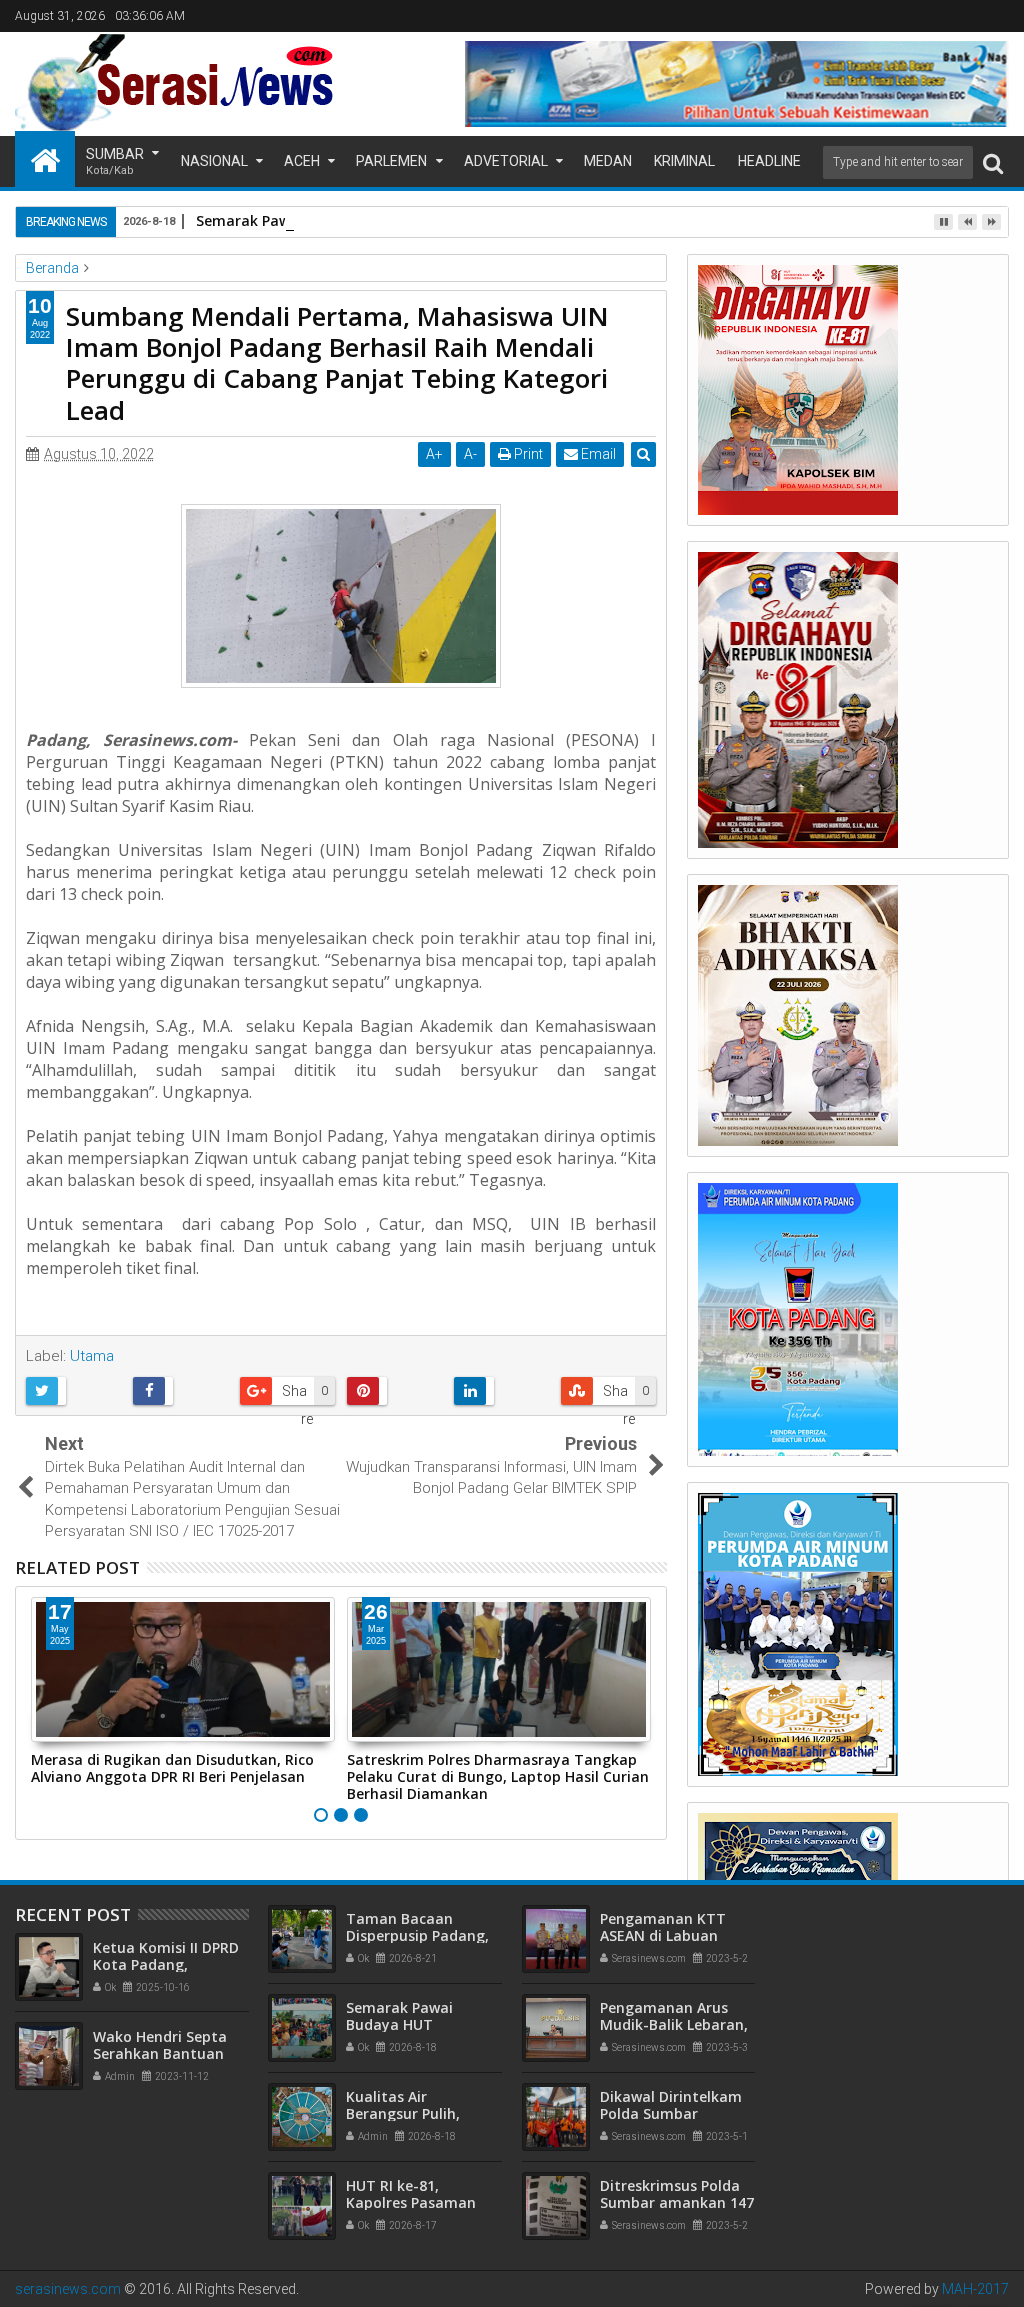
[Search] (993, 162)
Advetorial (506, 161)
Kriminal (684, 161)
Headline (769, 161)
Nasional (214, 161)
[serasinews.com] (45, 159)
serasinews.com (68, 2289)
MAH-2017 (975, 2289)
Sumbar (115, 161)
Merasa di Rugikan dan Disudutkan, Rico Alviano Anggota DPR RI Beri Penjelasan (172, 1768)
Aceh (302, 161)
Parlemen (391, 161)
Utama (92, 1356)
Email (597, 454)
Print (527, 454)
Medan (608, 161)
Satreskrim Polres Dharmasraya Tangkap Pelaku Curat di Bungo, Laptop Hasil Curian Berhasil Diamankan (498, 1776)
